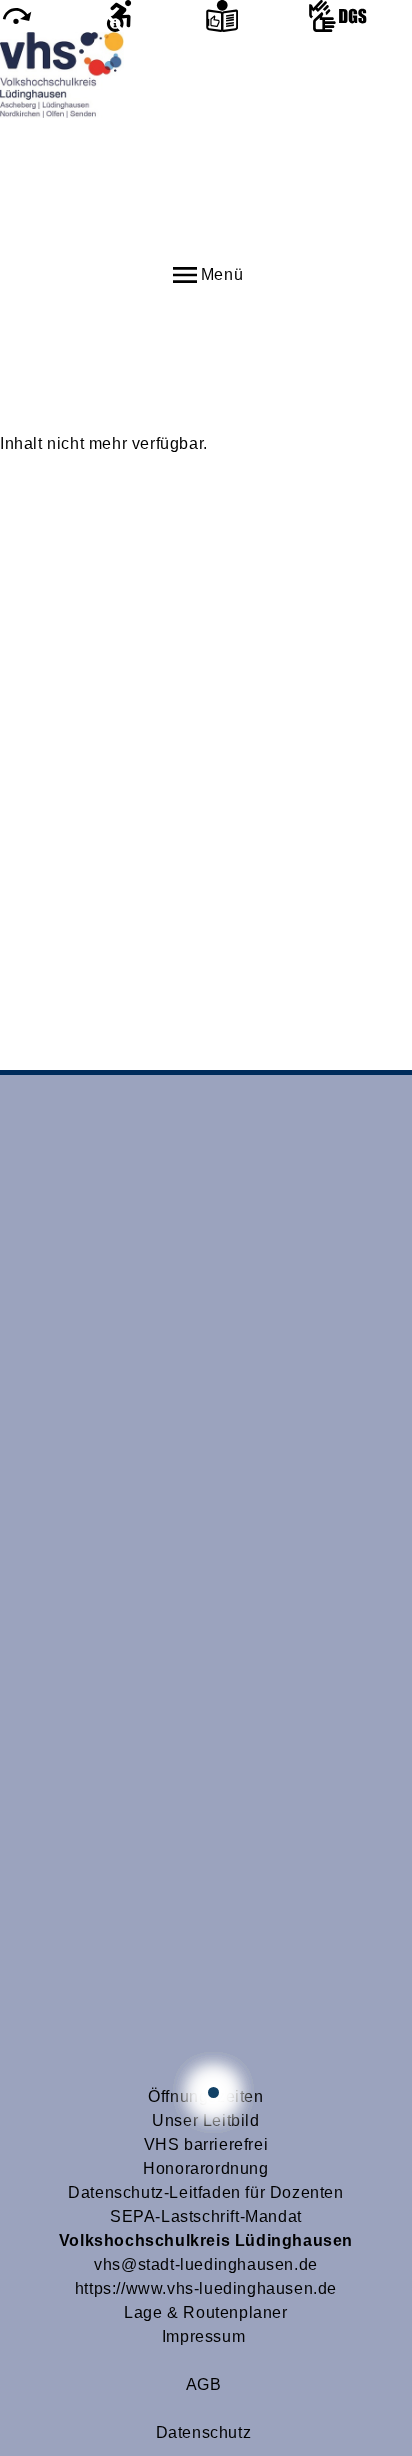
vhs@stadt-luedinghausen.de (206, 2264)
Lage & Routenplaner (205, 2312)
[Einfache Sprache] (257, 16)
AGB (204, 2384)
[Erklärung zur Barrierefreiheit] (154, 16)
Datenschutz (204, 2432)
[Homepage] (206, 145)
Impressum (203, 2336)
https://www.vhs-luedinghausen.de (206, 2288)
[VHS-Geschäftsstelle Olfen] (213, 2092)
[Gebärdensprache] (360, 16)
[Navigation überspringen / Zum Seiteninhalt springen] (51, 16)
